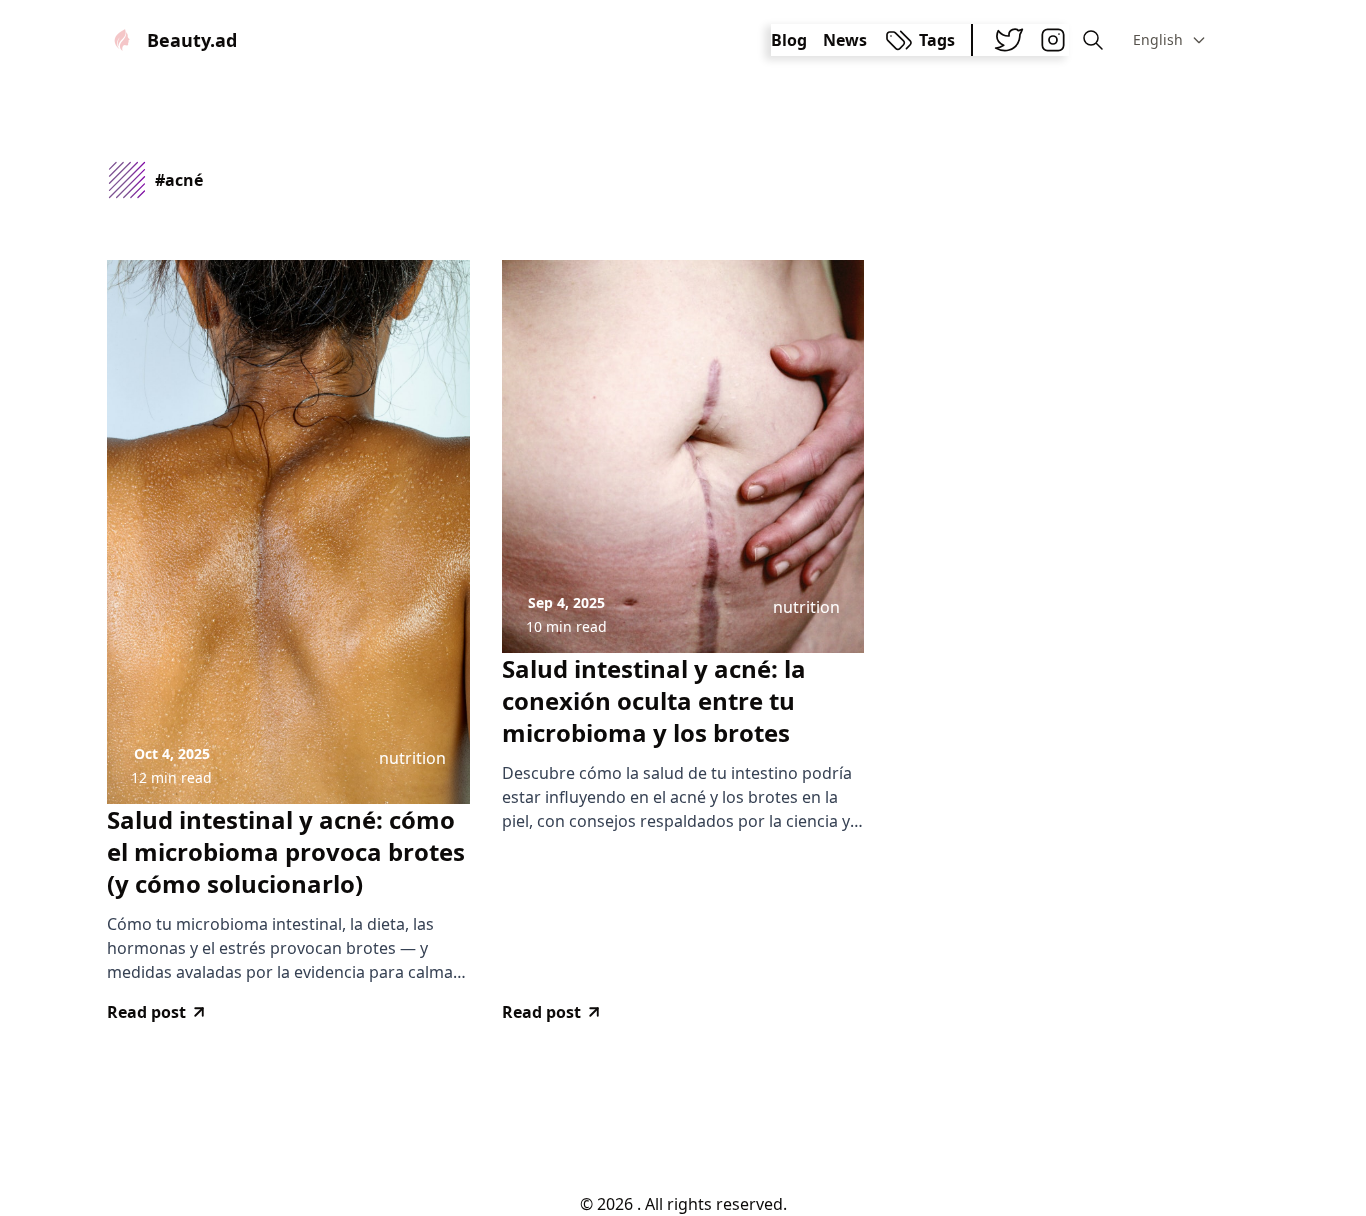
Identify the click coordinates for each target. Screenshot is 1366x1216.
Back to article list (683, 1124)
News (845, 40)
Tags (937, 40)
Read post (146, 1012)
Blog (789, 40)
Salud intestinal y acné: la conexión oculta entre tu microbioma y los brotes (654, 701)
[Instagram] (1053, 40)
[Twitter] (1009, 40)
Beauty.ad (192, 40)
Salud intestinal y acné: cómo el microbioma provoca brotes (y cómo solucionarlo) (286, 852)
